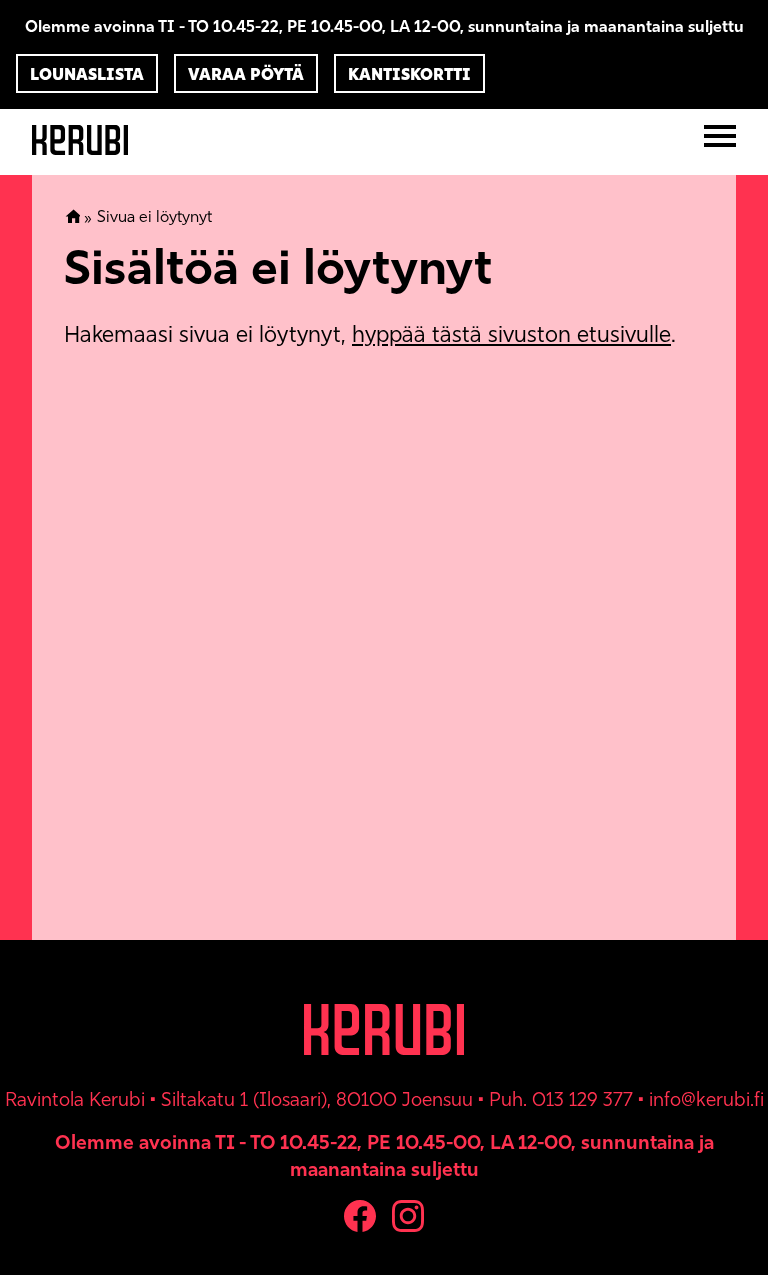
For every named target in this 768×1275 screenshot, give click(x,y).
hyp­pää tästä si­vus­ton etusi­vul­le (511, 334)
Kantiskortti (409, 74)
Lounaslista (87, 74)
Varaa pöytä (246, 74)
